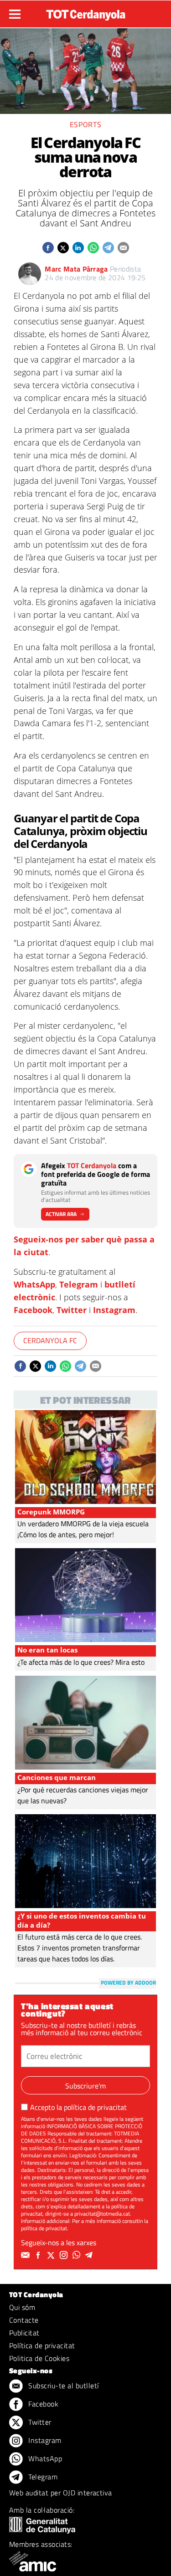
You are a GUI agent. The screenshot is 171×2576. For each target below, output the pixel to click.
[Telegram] (90, 2255)
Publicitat (24, 2333)
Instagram (114, 1310)
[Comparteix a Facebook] (48, 248)
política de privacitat (95, 2107)
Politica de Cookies (39, 2358)
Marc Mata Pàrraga (76, 269)
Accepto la (78, 2107)
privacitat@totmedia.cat (102, 2214)
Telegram (79, 1284)
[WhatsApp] (78, 2255)
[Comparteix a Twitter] (63, 248)
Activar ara (61, 1214)
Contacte (24, 2320)
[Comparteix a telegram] (108, 248)
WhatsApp (34, 1284)
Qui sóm (22, 2307)
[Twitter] (52, 2255)
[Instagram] (65, 2255)
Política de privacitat (42, 2345)
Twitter (72, 1310)
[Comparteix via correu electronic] (123, 248)
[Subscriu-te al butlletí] (26, 2255)
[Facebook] (39, 2255)
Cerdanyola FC (50, 1340)
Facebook (33, 1310)
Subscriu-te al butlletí (63, 2386)
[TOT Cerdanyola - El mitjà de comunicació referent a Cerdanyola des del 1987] (86, 13)
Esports (85, 124)
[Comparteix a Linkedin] (78, 248)
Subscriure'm (85, 2086)
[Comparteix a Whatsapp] (93, 248)
